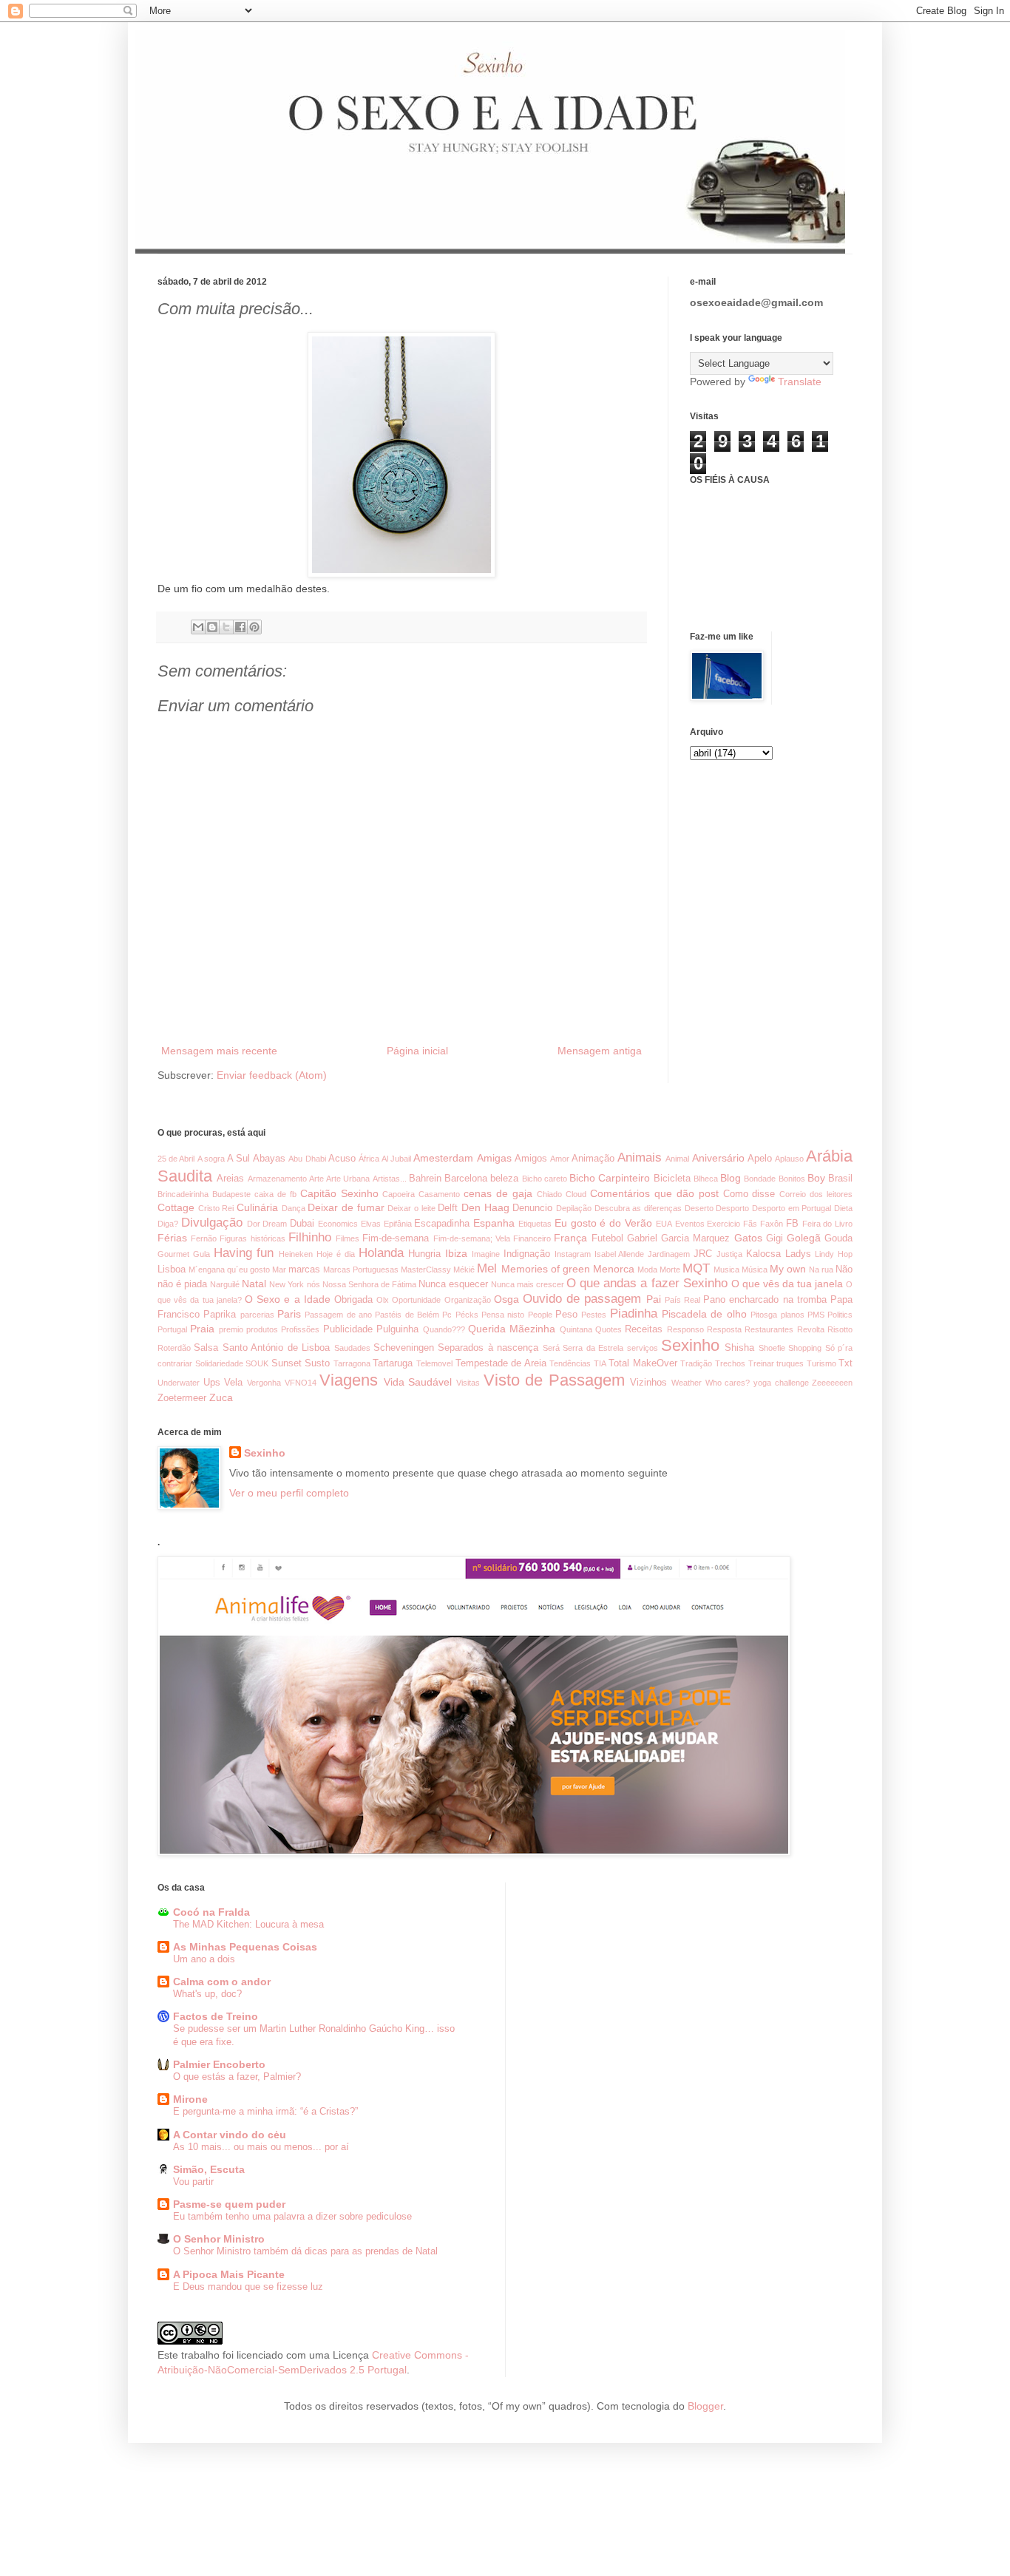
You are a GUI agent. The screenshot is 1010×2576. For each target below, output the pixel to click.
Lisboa (172, 1270)
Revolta (811, 1329)
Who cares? (728, 1383)
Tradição (696, 1363)
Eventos (690, 1224)
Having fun (244, 1253)
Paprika (220, 1315)
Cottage (176, 1207)
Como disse (749, 1194)
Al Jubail (396, 1159)
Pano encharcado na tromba (765, 1300)
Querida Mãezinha (512, 1329)
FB (792, 1224)
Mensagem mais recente (219, 1051)
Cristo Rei (216, 1208)
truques (790, 1363)
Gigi (775, 1238)
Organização (468, 1300)
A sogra (211, 1159)
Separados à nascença (488, 1348)
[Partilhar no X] (226, 627)
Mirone (190, 2099)
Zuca (221, 1397)
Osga (506, 1299)
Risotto (840, 1329)
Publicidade (348, 1329)
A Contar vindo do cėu (230, 2135)
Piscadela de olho (704, 1314)
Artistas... (390, 1179)
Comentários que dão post (654, 1193)
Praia (202, 1329)
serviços (643, 1348)
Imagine (486, 1254)
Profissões (300, 1329)
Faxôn (772, 1224)
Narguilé (225, 1284)
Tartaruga (393, 1363)
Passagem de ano (338, 1315)
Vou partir (193, 2182)
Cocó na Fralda (211, 1912)
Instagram (573, 1254)
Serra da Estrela (593, 1348)
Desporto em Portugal (792, 1208)
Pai (654, 1299)
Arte (316, 1179)
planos (793, 1315)
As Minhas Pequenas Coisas (245, 1947)
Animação (593, 1159)
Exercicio (723, 1224)
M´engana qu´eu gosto (229, 1270)
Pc (447, 1315)
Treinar (761, 1363)
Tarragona (352, 1363)
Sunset (287, 1363)
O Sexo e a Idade (288, 1299)
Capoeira (399, 1194)
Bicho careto (545, 1179)
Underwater (179, 1383)
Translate (800, 382)
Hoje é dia (336, 1254)
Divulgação (212, 1223)
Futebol (607, 1238)
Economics (338, 1224)
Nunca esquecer (453, 1284)
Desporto (732, 1208)
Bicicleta (672, 1179)
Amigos (531, 1159)
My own (788, 1269)
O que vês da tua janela (787, 1284)
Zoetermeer (182, 1398)
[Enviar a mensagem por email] (198, 627)
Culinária (257, 1207)
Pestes (594, 1315)
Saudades (352, 1348)
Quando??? (444, 1329)
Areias (230, 1179)
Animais (640, 1157)
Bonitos (792, 1179)
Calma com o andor (222, 1982)
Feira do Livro (828, 1224)
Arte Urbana (348, 1179)
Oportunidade (416, 1300)
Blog (731, 1178)
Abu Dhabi (307, 1159)
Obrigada (353, 1300)
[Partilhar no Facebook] (240, 627)
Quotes (609, 1329)
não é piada (182, 1284)
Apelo (760, 1159)
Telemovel (434, 1363)
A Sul (238, 1159)
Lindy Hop (834, 1254)
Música (755, 1270)
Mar (279, 1270)
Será (551, 1348)
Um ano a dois (204, 1959)
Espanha (494, 1223)
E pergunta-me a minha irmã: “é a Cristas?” (265, 2111)
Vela (233, 1383)
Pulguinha (397, 1329)
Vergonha (264, 1383)
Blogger (705, 2406)
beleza (504, 1179)
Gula (201, 1254)
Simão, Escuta (209, 2169)
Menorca (614, 1269)
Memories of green (546, 1269)
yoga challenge (781, 1383)
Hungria (424, 1254)
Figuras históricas (252, 1238)
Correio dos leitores (816, 1194)
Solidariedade (219, 1363)
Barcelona (466, 1179)
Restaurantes (769, 1329)
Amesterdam (443, 1158)
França (570, 1238)
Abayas (269, 1159)
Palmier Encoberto (219, 2064)
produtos (262, 1329)
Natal (254, 1284)
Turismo (821, 1363)
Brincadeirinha (183, 1194)
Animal (677, 1159)
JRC (703, 1254)
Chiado (549, 1194)
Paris (289, 1314)
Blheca (706, 1179)
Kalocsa (763, 1254)
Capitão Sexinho (339, 1193)
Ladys (798, 1254)
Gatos (748, 1238)
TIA (600, 1363)
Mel (487, 1268)
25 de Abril (176, 1159)
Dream (275, 1224)
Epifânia (398, 1224)
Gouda (838, 1238)
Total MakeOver (643, 1363)
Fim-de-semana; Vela (472, 1238)
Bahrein (425, 1179)
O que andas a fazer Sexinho (647, 1283)
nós (313, 1284)
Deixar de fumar (346, 1207)
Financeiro (532, 1238)
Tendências (570, 1363)
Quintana (576, 1329)
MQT (696, 1268)
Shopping (805, 1348)
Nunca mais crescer (528, 1284)
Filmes (348, 1238)
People (540, 1315)
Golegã (804, 1238)
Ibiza (456, 1253)
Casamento (439, 1194)
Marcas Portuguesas (361, 1270)
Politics (840, 1315)
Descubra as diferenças (638, 1208)
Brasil (840, 1179)
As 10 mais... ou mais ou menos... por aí (261, 2147)
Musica (726, 1270)
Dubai (302, 1224)
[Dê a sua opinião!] (212, 627)
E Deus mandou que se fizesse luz (248, 2287)
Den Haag (485, 1207)
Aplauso (789, 1159)
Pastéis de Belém (407, 1315)
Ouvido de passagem (582, 1299)
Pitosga (764, 1315)
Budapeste (231, 1194)
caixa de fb (275, 1194)
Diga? (168, 1224)
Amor (560, 1159)
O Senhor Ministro (219, 2239)
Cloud (576, 1194)
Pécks (467, 1315)
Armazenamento (277, 1179)
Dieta (843, 1208)
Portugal (172, 1329)
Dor (254, 1224)
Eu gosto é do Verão (603, 1223)
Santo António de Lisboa (276, 1348)
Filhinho (310, 1237)
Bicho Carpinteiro (610, 1178)
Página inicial (417, 1051)
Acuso (342, 1159)
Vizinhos (648, 1383)
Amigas (494, 1158)
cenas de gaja (498, 1193)
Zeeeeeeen (832, 1383)
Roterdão (174, 1348)
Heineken (296, 1254)
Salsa (206, 1348)
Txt (845, 1363)
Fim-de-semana (396, 1238)
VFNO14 (301, 1383)
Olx (383, 1300)
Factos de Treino (216, 2016)
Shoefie (772, 1348)
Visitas (468, 1383)
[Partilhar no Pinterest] (254, 627)
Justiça (729, 1254)
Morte (670, 1270)
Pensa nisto (503, 1315)
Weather (687, 1383)
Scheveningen (404, 1348)
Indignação (527, 1254)
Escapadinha (442, 1224)
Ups (212, 1383)
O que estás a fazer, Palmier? (237, 2077)
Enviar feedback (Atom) (272, 1075)
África (369, 1159)
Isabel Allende (620, 1254)
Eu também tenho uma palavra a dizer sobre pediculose (292, 2216)
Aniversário (718, 1158)
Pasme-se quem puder (229, 2204)
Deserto (699, 1208)
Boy (816, 1178)
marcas (304, 1270)
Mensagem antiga (600, 1051)
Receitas (644, 1329)
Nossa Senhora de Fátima (369, 1284)
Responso (685, 1329)
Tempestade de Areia (501, 1363)
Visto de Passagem (554, 1380)
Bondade (760, 1179)
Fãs (750, 1224)
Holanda (381, 1253)
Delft (448, 1208)
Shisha (739, 1348)
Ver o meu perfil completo (289, 1493)
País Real (682, 1300)
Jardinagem (669, 1254)
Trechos (730, 1363)
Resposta (724, 1329)
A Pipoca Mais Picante (229, 2274)
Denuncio (532, 1208)
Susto (317, 1363)
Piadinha (634, 1314)
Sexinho (690, 1345)
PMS (816, 1315)
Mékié (464, 1270)
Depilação (574, 1208)
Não (844, 1270)
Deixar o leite (411, 1208)
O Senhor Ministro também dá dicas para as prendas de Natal (305, 2251)
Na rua (821, 1270)
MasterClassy (426, 1270)
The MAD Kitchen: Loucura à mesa (248, 1924)
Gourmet (173, 1254)
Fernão (204, 1238)
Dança (294, 1208)
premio (231, 1329)
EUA (664, 1224)
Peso (566, 1315)
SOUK (257, 1363)
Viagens (349, 1380)
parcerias (257, 1315)
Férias (172, 1238)
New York (287, 1284)
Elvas (371, 1224)
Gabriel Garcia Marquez (678, 1238)
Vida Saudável (418, 1382)
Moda (647, 1270)
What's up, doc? (207, 1994)
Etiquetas (535, 1224)
